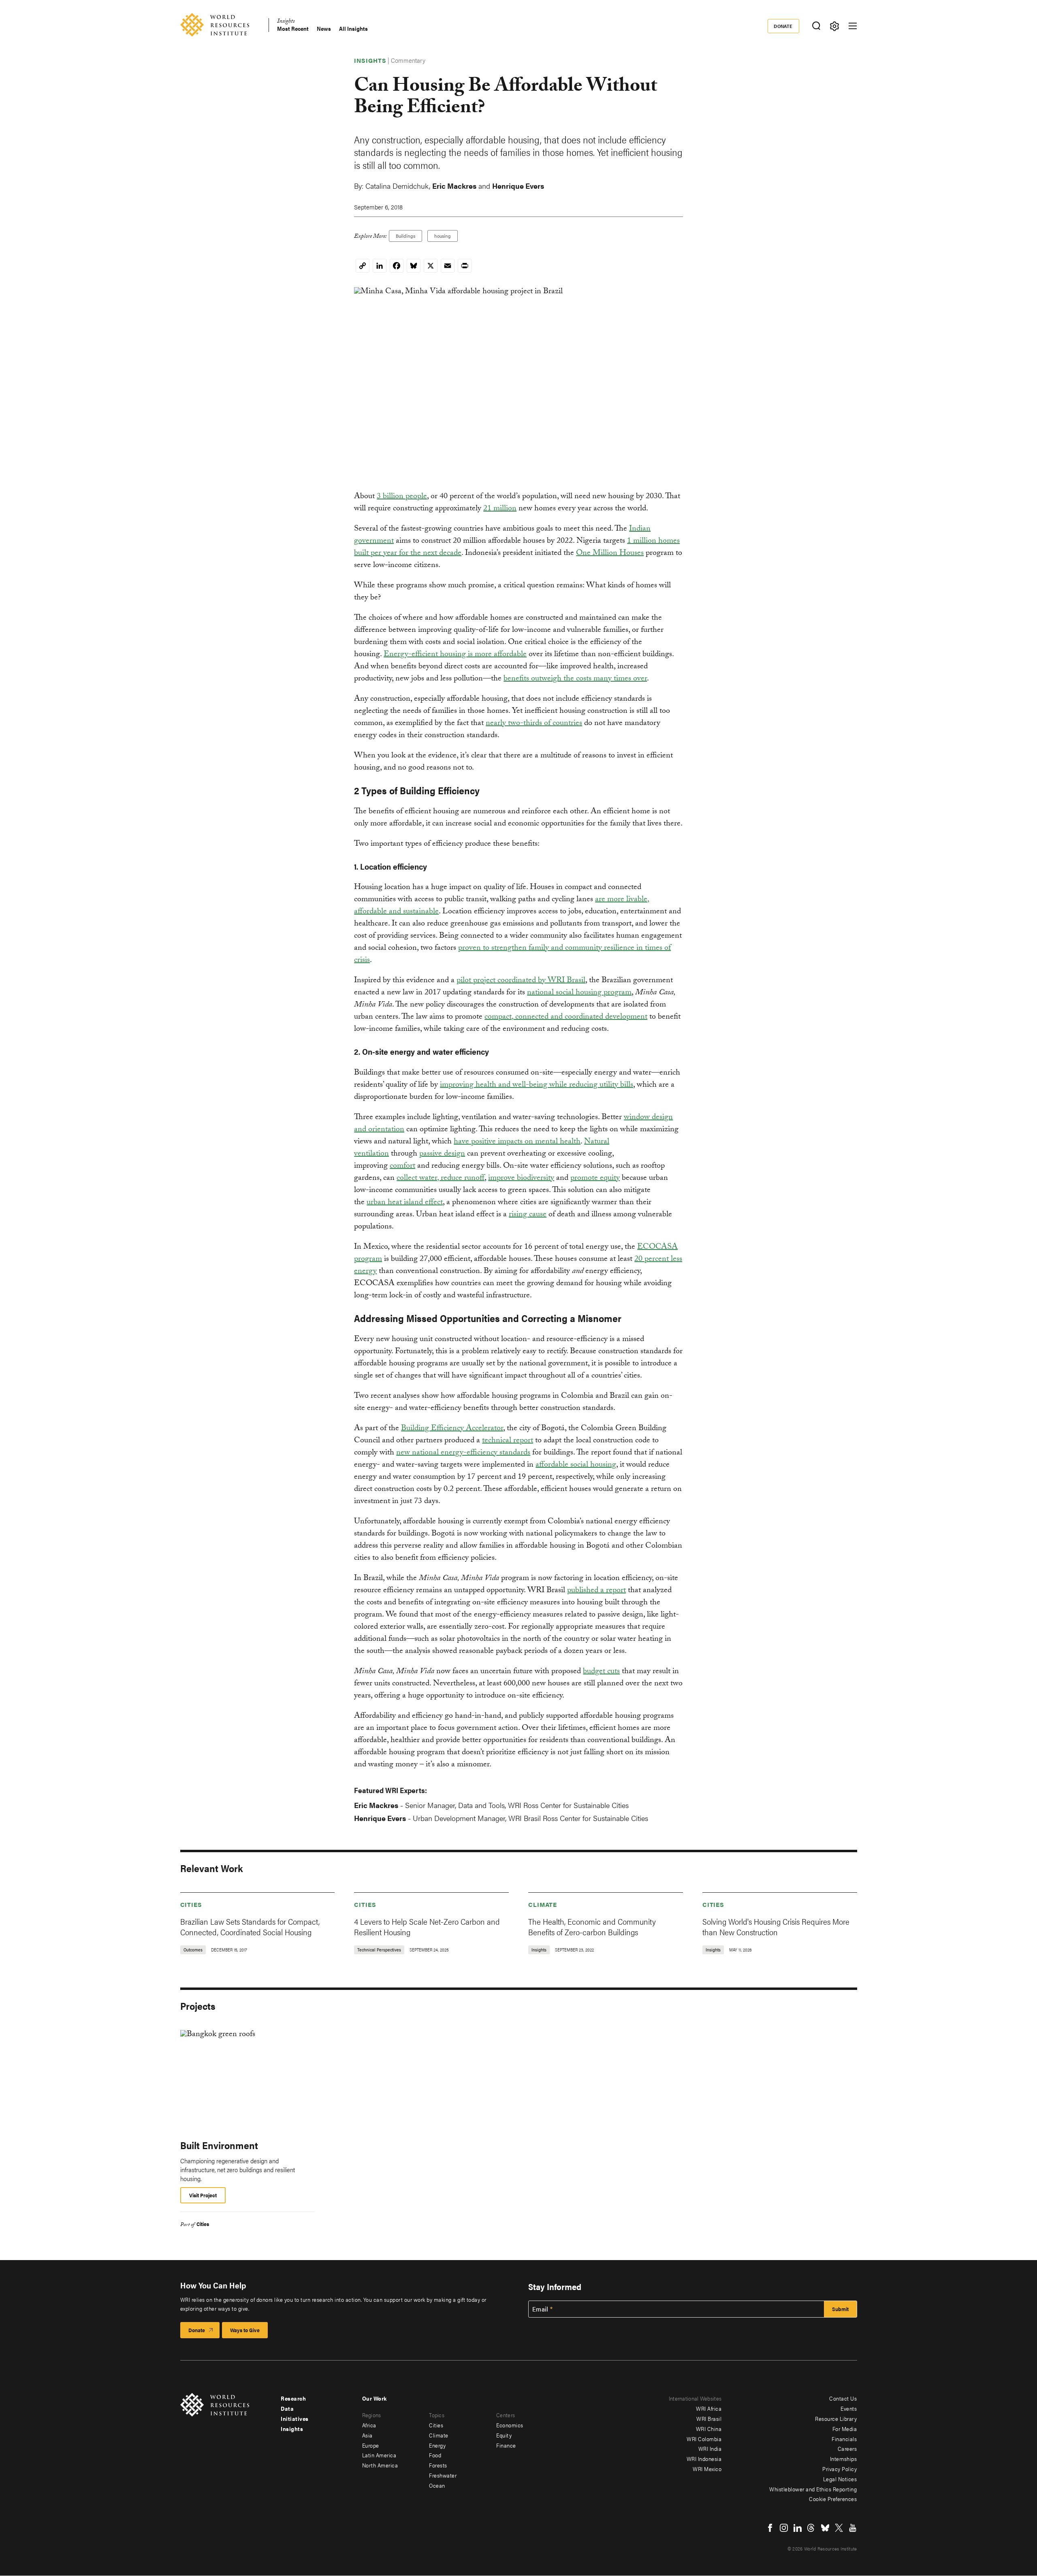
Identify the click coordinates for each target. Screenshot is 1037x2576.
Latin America (379, 2455)
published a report (596, 1591)
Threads (811, 2528)
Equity (504, 2435)
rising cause (528, 1215)
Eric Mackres (454, 186)
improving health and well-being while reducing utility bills (537, 1085)
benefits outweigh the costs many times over (575, 679)
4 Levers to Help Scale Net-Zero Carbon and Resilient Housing (427, 1927)
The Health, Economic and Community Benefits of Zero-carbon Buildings (592, 1927)
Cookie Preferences (833, 2499)
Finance (506, 2445)
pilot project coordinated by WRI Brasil (521, 981)
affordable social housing (576, 1465)
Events (849, 2408)
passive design (442, 1154)
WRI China (709, 2429)
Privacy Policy (840, 2469)
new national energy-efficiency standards (463, 1453)
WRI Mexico (707, 2469)
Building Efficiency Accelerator (452, 1429)
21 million (500, 509)
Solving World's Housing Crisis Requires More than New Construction (776, 1927)
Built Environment (219, 2145)
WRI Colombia (704, 2439)
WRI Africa (709, 2408)
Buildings (405, 236)
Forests (438, 2465)
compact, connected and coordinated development (566, 1017)
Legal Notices (840, 2479)
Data (287, 2408)
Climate (543, 1904)
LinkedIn (798, 2528)
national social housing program (579, 993)
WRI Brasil (709, 2418)
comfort (402, 1166)
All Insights (353, 29)
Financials (844, 2439)
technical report (508, 1441)
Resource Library (836, 2418)
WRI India (710, 2448)
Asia (367, 2435)
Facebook (770, 2528)
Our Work (374, 2398)
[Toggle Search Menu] (816, 26)
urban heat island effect (405, 1203)
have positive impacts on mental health (517, 1142)
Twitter (839, 2528)
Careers (847, 2448)
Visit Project (203, 2195)
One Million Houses (610, 554)
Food (435, 2455)
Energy (437, 2445)
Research (293, 2398)
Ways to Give (245, 2330)
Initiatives (295, 2418)
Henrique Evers (518, 186)
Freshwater (443, 2475)
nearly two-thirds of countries (534, 724)
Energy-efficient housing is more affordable (455, 655)
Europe (371, 2445)
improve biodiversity (521, 1179)
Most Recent (293, 29)
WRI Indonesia (704, 2459)
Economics (510, 2425)
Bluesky (825, 2528)
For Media (845, 2429)
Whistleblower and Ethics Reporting (813, 2489)
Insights (286, 22)
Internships (844, 2459)
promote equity (595, 1179)
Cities (191, 1904)
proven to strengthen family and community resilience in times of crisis (512, 955)
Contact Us (843, 2398)
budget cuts (601, 1672)
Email (540, 2309)
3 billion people (402, 497)
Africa (369, 2425)
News (324, 29)
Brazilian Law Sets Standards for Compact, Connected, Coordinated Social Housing (250, 1927)
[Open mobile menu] (853, 26)
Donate (783, 26)
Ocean (437, 2485)
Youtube (853, 2528)
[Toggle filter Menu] (835, 26)
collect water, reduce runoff (441, 1179)
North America (380, 2465)
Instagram (784, 2528)
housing (443, 236)
